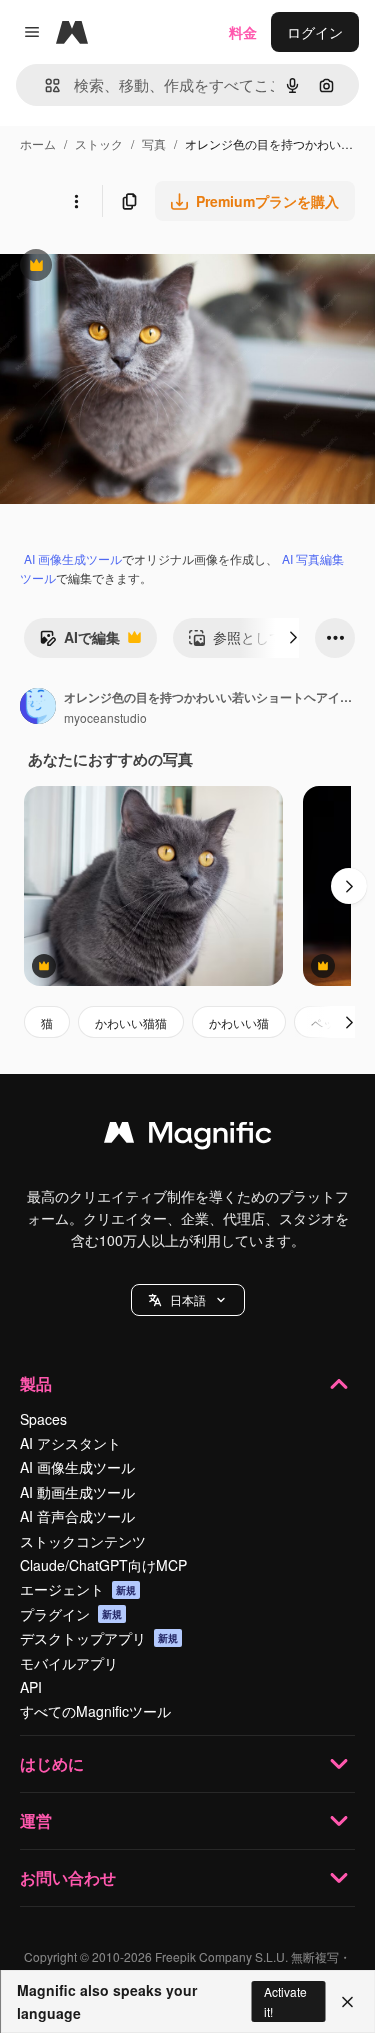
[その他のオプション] (76, 201)
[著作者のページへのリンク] (38, 708)
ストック (99, 143)
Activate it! (285, 2001)
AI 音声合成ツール (77, 1516)
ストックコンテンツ (83, 1541)
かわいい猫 (239, 1022)
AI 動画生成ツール (77, 1492)
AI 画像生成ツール (73, 558)
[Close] (347, 2002)
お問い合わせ (68, 1877)
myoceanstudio (105, 717)
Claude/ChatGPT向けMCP (103, 1565)
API (31, 1687)
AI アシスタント (70, 1443)
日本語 (188, 1299)
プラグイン (71, 1614)
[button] (188, 1300)
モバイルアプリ (69, 1663)
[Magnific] (188, 1137)
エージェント (78, 1589)
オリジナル (137, 267)
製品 (36, 1383)
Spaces (43, 1419)
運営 (36, 1820)
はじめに (52, 1763)
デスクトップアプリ (99, 1638)
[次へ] (293, 638)
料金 (243, 32)
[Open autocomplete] (44, 85)
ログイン (315, 32)
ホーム (38, 143)
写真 (154, 143)
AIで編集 (79, 642)
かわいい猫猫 (131, 1022)
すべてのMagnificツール (95, 1711)
